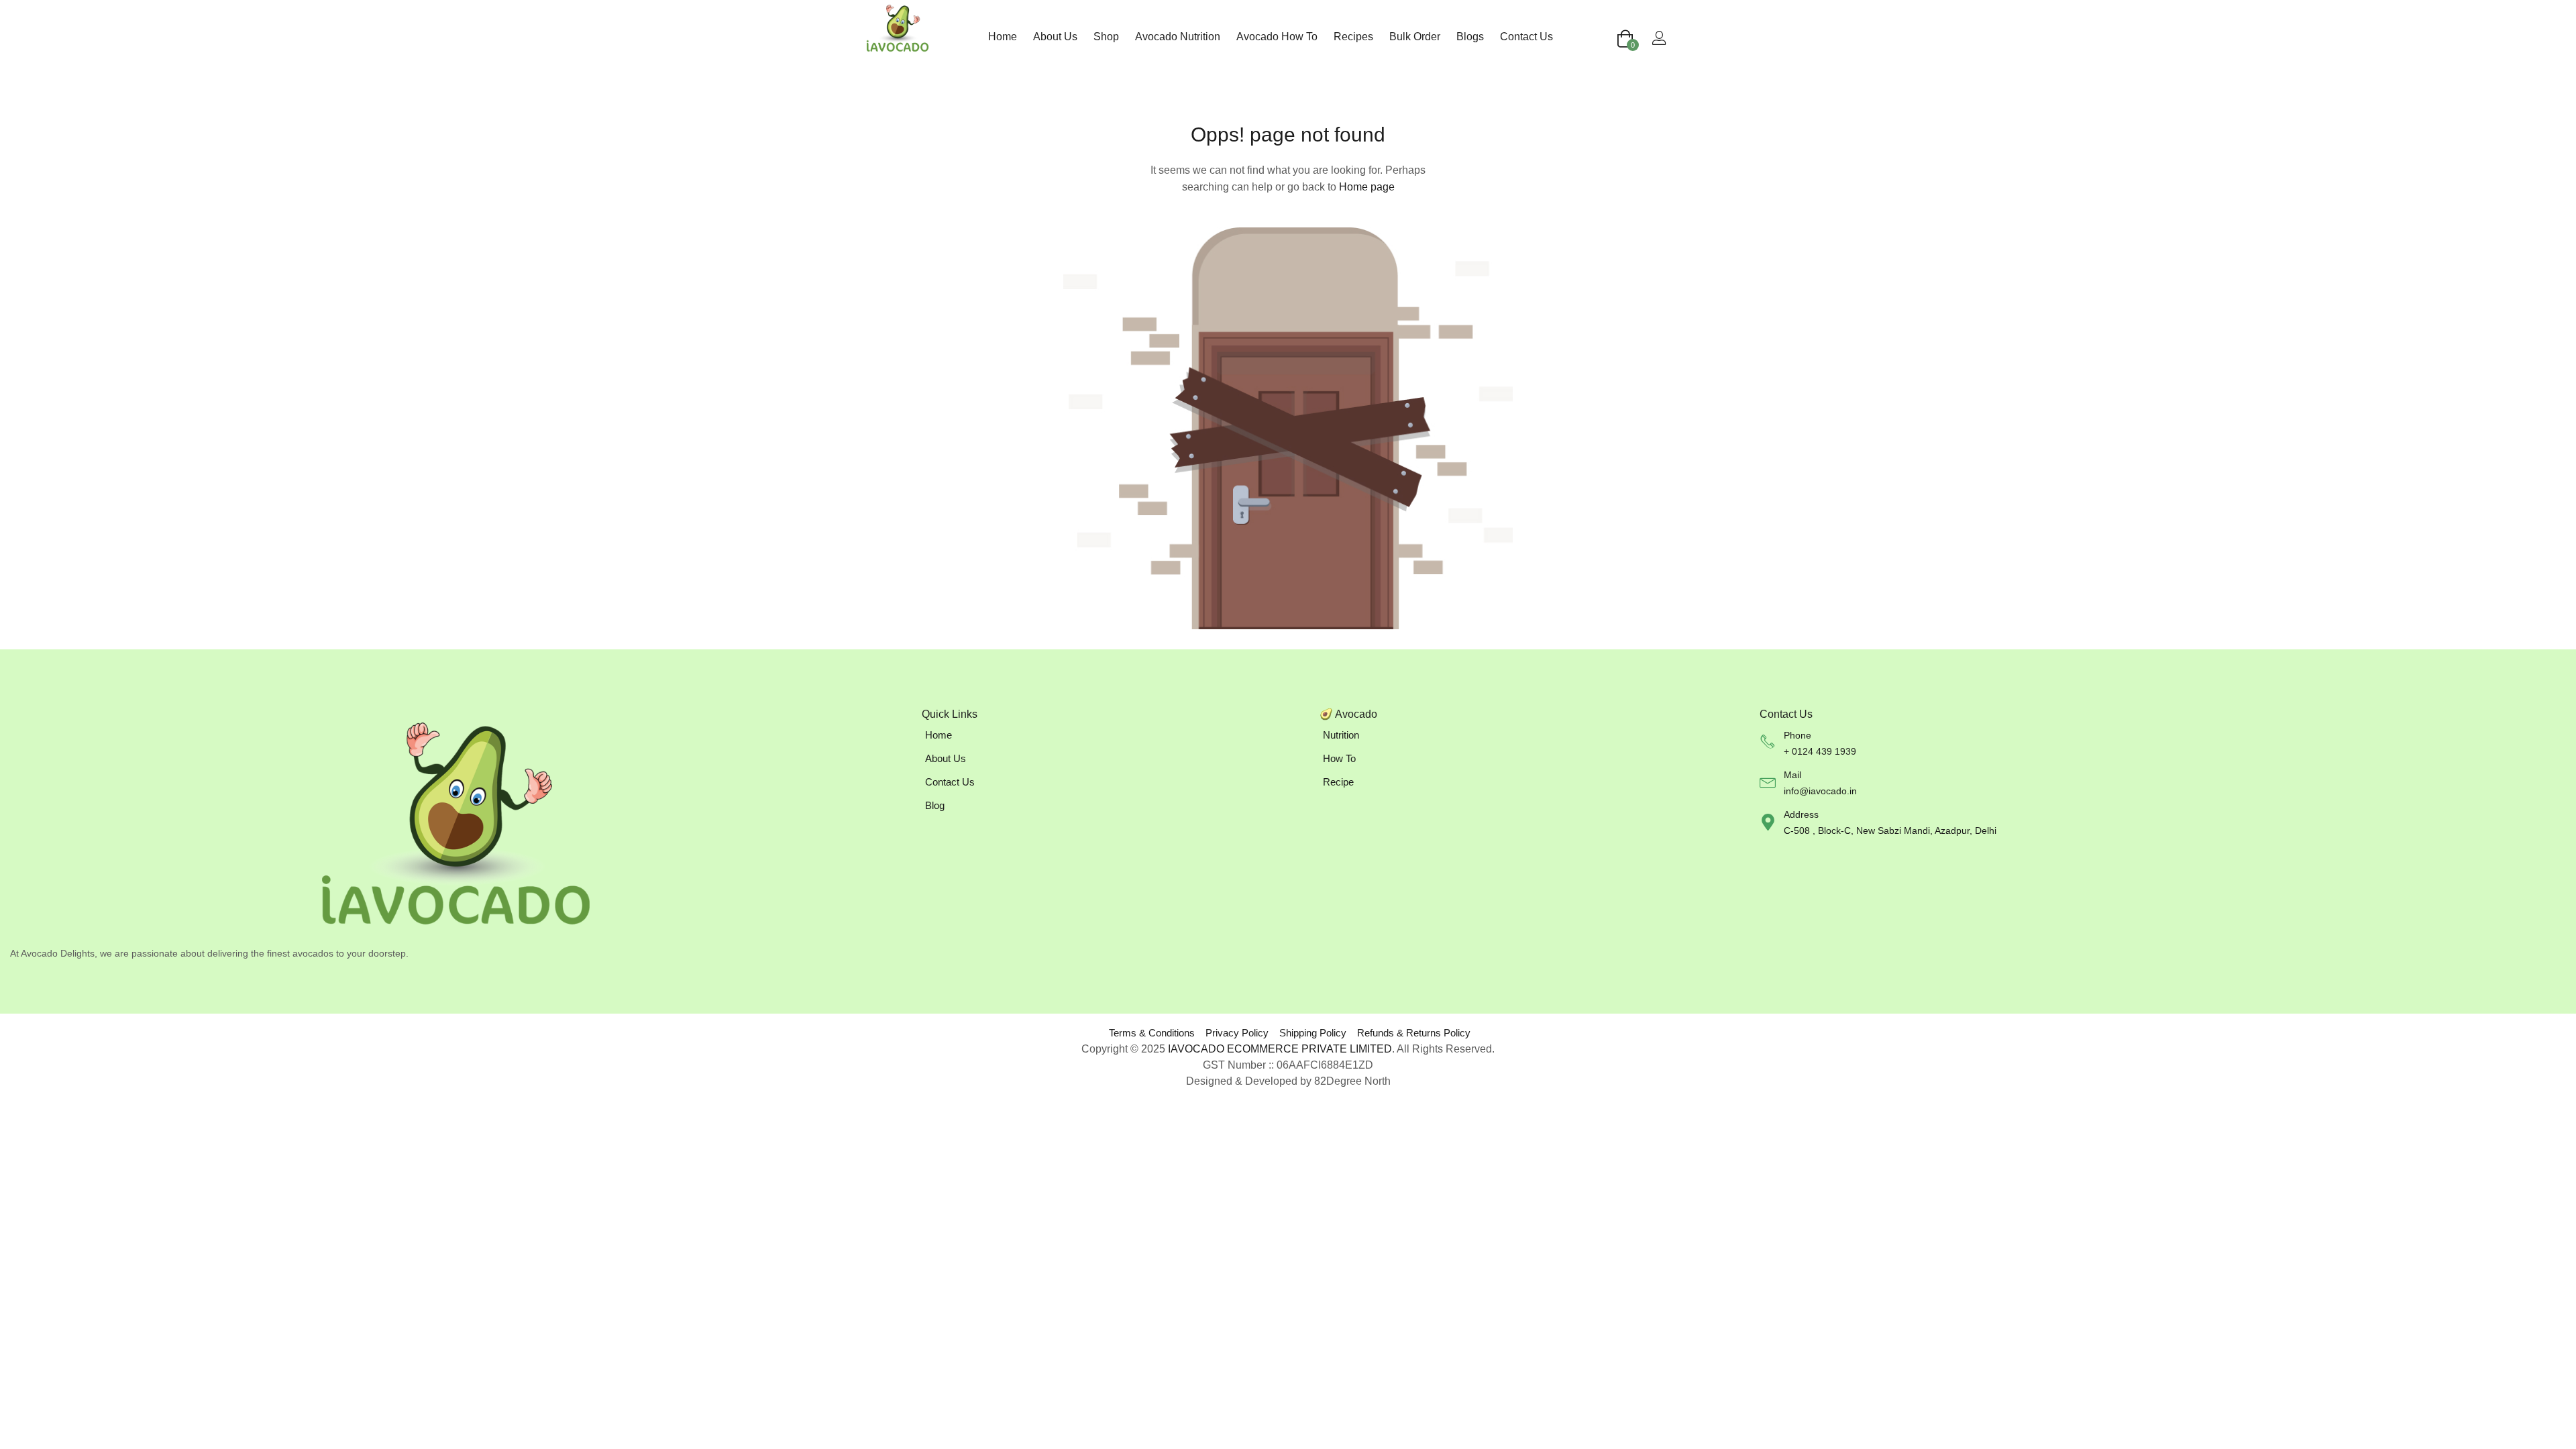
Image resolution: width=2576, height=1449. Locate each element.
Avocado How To (1277, 37)
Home (1003, 37)
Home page (1367, 187)
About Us (1055, 37)
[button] (1625, 40)
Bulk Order (1415, 37)
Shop (1106, 37)
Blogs (1470, 37)
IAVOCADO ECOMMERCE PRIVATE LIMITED (1280, 1049)
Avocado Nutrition (1178, 37)
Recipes (1353, 37)
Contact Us (1526, 37)
